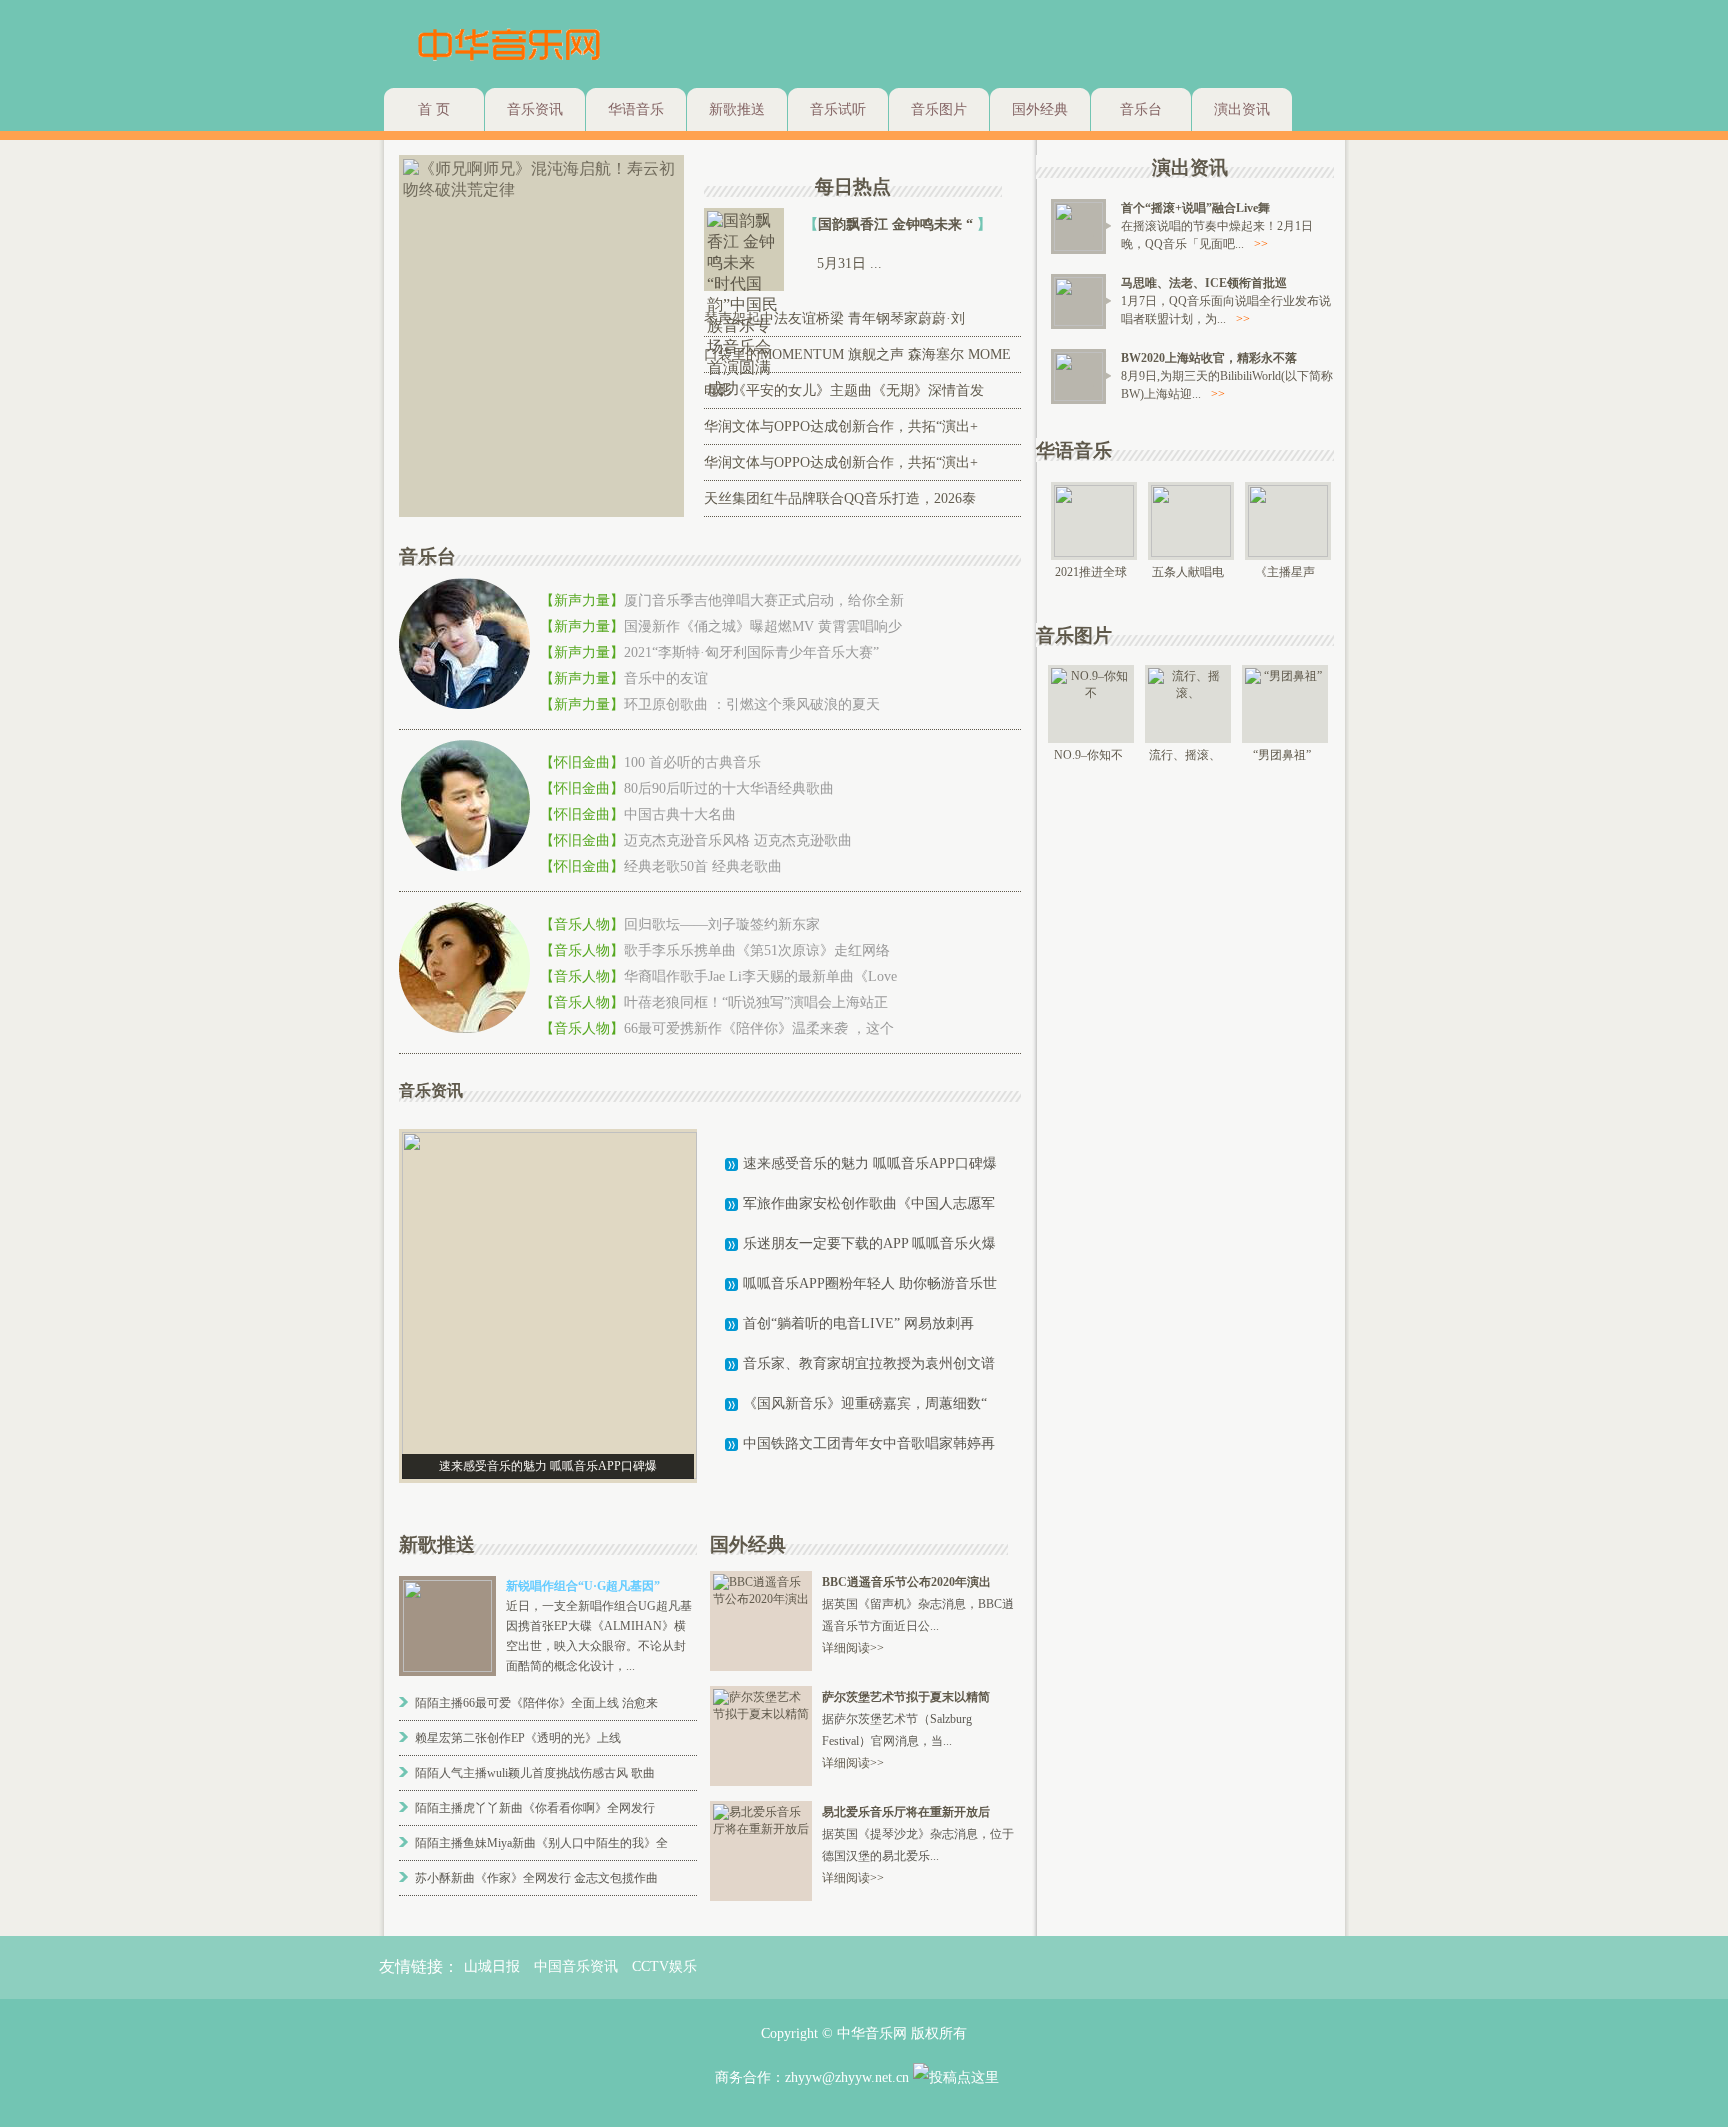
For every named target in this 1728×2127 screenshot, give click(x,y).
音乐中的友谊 (666, 678)
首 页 (434, 109)
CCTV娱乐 (664, 1966)
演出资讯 (1242, 109)
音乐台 (1141, 109)
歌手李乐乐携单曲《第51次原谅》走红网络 (757, 950)
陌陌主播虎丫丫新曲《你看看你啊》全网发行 (535, 1808)
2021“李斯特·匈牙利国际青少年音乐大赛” (751, 652)
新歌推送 (737, 109)
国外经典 (1040, 109)
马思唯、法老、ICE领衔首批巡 (1204, 283)
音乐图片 (939, 109)
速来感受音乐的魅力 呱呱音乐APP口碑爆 (870, 1163)
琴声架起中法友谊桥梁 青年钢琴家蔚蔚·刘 (834, 318)
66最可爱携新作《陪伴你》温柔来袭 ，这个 (759, 1028)
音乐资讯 (535, 109)
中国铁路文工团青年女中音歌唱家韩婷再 (869, 1443)
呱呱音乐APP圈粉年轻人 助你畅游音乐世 (870, 1283)
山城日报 (492, 1966)
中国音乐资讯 (576, 1966)
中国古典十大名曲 (680, 814)
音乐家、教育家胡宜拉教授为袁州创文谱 (869, 1363)
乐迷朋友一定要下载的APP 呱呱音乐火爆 (869, 1243)
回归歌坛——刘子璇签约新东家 (722, 924)
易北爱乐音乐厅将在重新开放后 (906, 1812)
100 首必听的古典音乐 (692, 762)
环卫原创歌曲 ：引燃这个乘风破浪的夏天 (752, 704)
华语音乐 (636, 109)
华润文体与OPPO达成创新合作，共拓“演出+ (841, 426)
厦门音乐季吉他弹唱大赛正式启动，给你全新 (764, 600)
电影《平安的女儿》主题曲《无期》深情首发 (844, 390)
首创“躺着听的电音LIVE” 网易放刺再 (858, 1323)
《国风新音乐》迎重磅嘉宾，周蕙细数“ (865, 1403)
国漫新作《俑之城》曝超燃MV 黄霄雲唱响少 (763, 626)
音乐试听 (838, 109)
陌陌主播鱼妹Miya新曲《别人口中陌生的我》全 (541, 1843)
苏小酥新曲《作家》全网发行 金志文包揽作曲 (536, 1878)
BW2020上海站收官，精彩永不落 (1209, 358)
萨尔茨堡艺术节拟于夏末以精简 (906, 1697)
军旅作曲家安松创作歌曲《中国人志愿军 (869, 1203)
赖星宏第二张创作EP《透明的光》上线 (518, 1738)
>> (1261, 244)
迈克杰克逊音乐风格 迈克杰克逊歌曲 (738, 840)
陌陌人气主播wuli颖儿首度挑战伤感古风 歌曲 (535, 1773)
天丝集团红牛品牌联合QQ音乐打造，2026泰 (840, 498)
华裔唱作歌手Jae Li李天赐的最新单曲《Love (760, 976)
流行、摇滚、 (1185, 755)
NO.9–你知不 (1088, 755)
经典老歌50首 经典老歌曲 (703, 866)
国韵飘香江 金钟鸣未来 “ (897, 224)
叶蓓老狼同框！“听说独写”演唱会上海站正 (756, 1002)
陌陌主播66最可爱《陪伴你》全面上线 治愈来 (536, 1703)
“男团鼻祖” (1282, 755)
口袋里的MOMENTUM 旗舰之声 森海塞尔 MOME (857, 354)
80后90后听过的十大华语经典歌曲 (729, 788)
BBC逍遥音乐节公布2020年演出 (906, 1582)
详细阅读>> (853, 1648)
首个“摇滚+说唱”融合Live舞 (1195, 208)
